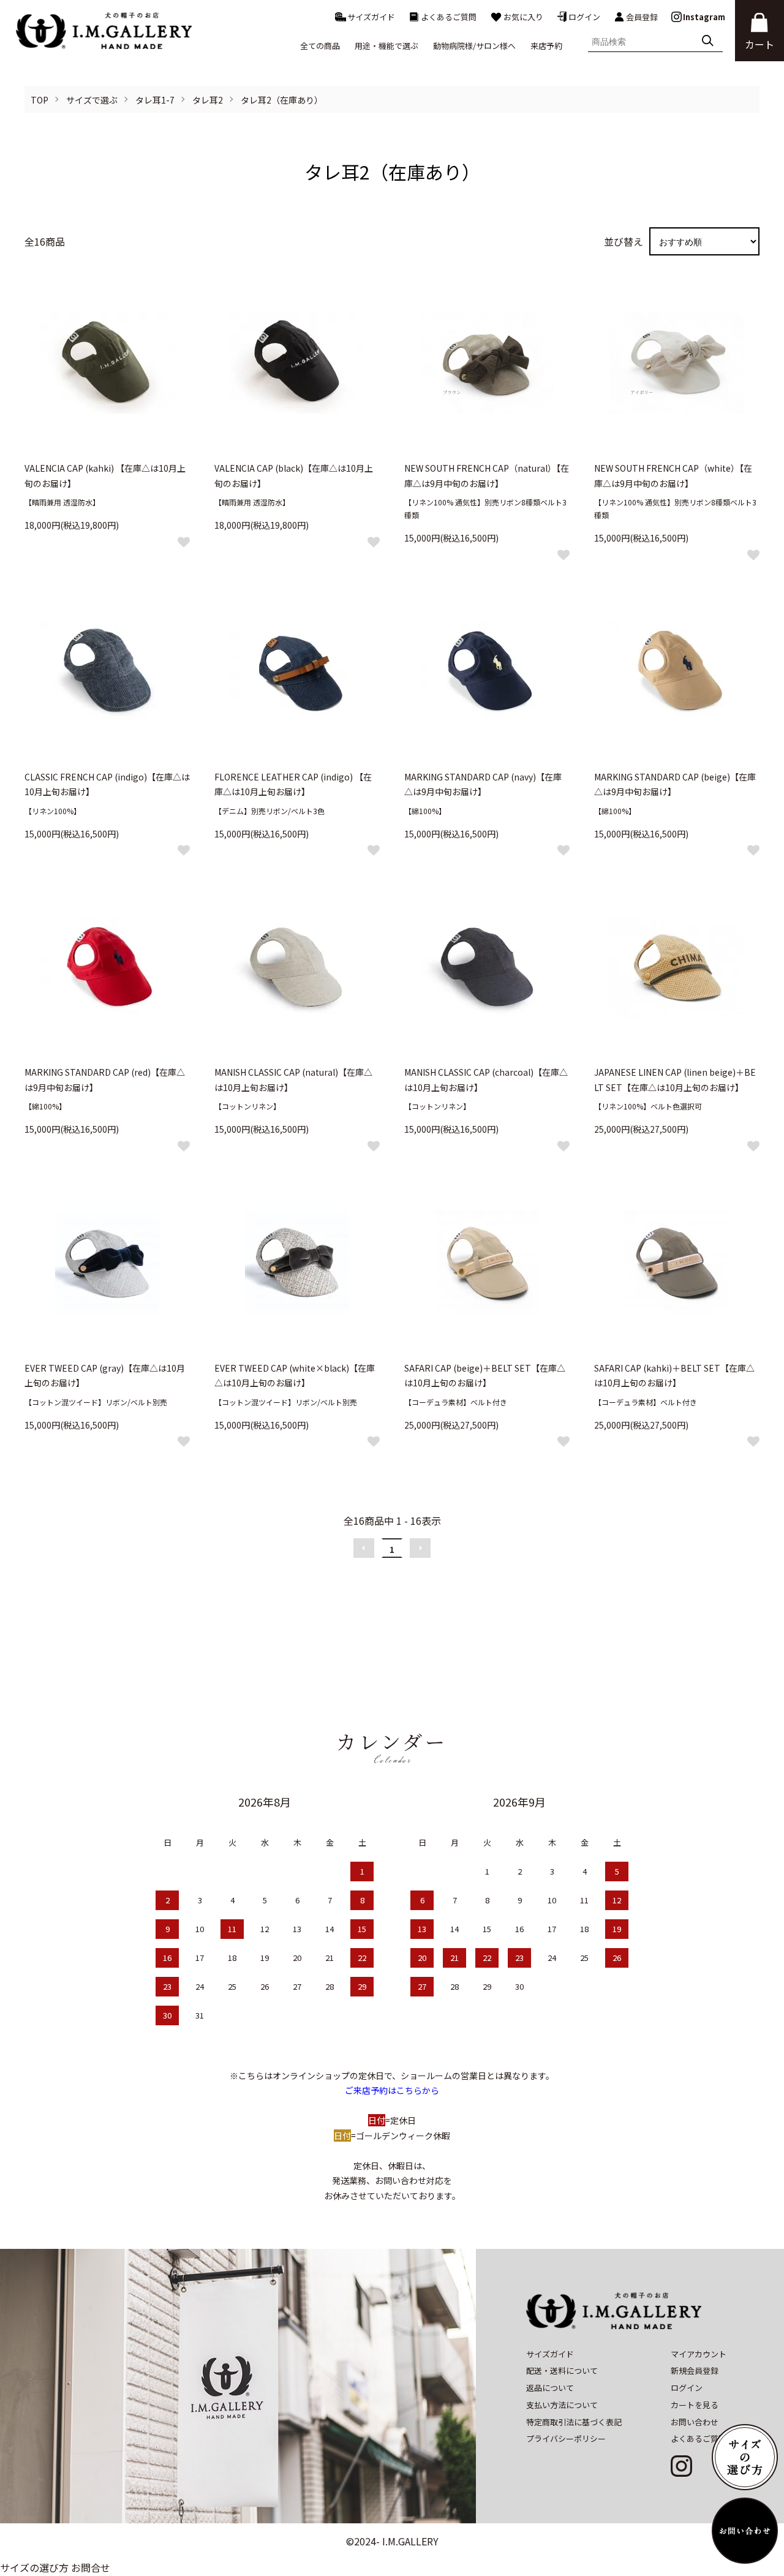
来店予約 (546, 46)
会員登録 (642, 17)
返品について (550, 2388)
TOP (40, 100)
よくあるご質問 (449, 17)
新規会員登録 (695, 2370)
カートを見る (695, 2405)
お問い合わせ (695, 2422)
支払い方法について (562, 2405)
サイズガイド (371, 17)
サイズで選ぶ (92, 100)
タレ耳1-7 (155, 100)
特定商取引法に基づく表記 (574, 2422)
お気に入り (523, 17)
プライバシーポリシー (566, 2438)
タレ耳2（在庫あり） (282, 100)
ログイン (584, 17)
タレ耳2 (208, 100)
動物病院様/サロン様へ (474, 46)
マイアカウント (699, 2354)
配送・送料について (562, 2370)
